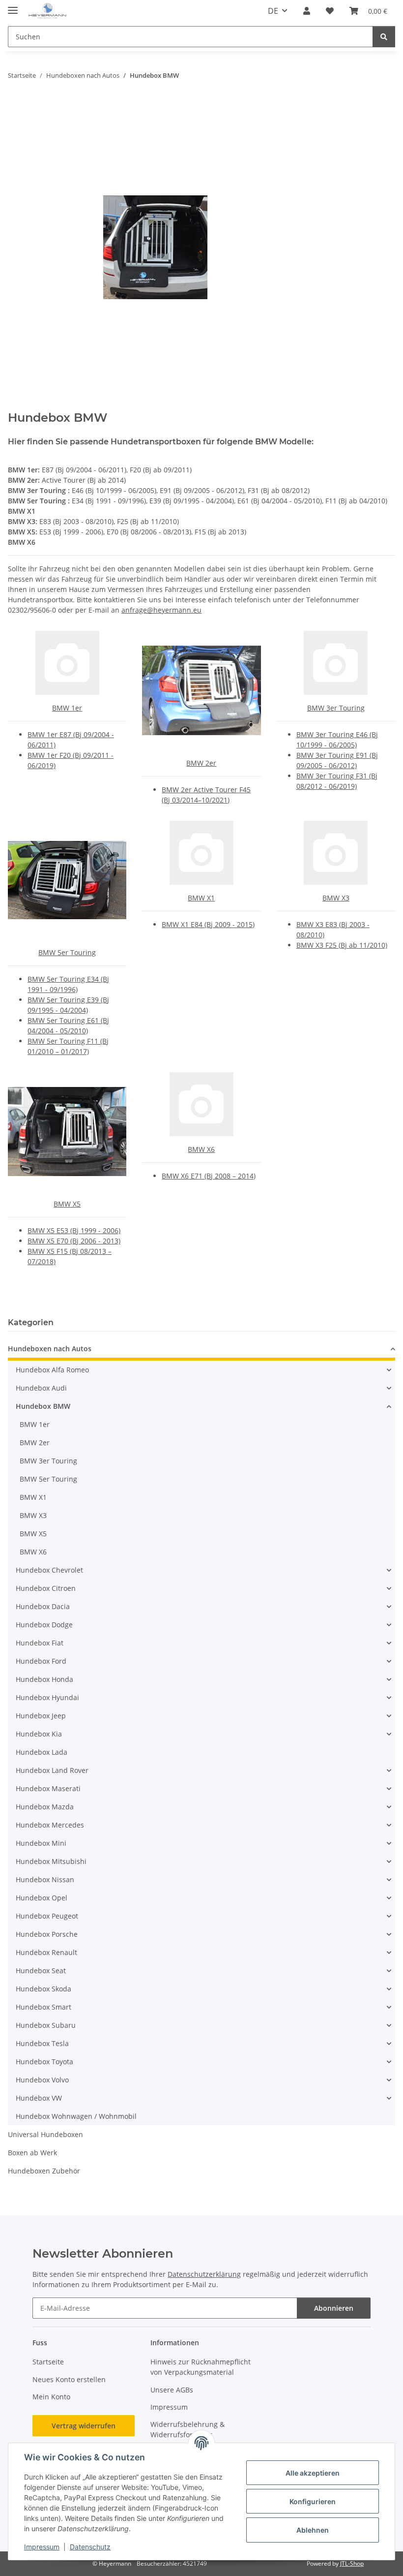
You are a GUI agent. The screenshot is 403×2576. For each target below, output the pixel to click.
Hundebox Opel (42, 1898)
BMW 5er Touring (67, 952)
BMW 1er (67, 708)
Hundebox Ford (41, 1661)
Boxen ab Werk (32, 2153)
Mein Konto (51, 2397)
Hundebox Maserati (48, 1788)
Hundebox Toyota (44, 2062)
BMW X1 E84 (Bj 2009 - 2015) (208, 924)
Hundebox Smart (43, 2007)
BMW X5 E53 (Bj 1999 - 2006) (74, 1230)
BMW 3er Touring (336, 708)
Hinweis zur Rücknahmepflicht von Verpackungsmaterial (201, 2367)
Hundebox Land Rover (52, 1770)
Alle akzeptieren (313, 2473)
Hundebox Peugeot (47, 1916)
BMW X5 (67, 1204)
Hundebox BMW (43, 1406)
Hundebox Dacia (43, 1606)
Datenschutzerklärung (204, 2274)
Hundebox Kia (39, 1734)
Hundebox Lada (42, 1752)
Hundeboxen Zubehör (44, 2171)
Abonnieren (334, 2308)
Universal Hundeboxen (45, 2134)
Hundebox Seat (41, 1971)
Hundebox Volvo (42, 2080)
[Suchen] (384, 37)
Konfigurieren (313, 2501)
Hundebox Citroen (46, 1588)
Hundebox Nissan (45, 1879)
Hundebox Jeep (41, 1716)
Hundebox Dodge (44, 1625)
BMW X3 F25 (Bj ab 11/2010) (342, 945)
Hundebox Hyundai (47, 1697)
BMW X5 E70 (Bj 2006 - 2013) (74, 1241)
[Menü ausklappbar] (13, 6)
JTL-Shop (352, 2563)
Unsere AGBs (172, 2390)
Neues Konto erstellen (69, 2379)
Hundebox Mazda (45, 1807)
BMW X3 (336, 898)
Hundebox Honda (44, 1679)
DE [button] (273, 11)
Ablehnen (313, 2530)
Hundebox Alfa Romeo (52, 1370)
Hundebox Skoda (43, 1989)
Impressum (42, 2547)
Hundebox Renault (46, 1952)
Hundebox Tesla (42, 2043)
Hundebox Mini (41, 1843)
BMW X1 (201, 898)
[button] (307, 11)
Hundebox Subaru (46, 2025)
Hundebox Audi (41, 1388)
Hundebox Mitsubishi (51, 1861)
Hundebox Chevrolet (49, 1570)
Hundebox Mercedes (50, 1825)
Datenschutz (90, 2547)
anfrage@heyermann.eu (161, 610)
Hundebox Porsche (47, 1934)
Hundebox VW (39, 2098)
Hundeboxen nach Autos (50, 1349)
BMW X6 (201, 1149)
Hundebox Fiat (40, 1643)
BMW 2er (201, 763)
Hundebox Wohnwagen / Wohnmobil (76, 2116)
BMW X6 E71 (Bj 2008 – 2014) (209, 1176)
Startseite (48, 2362)
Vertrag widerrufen (84, 2426)
